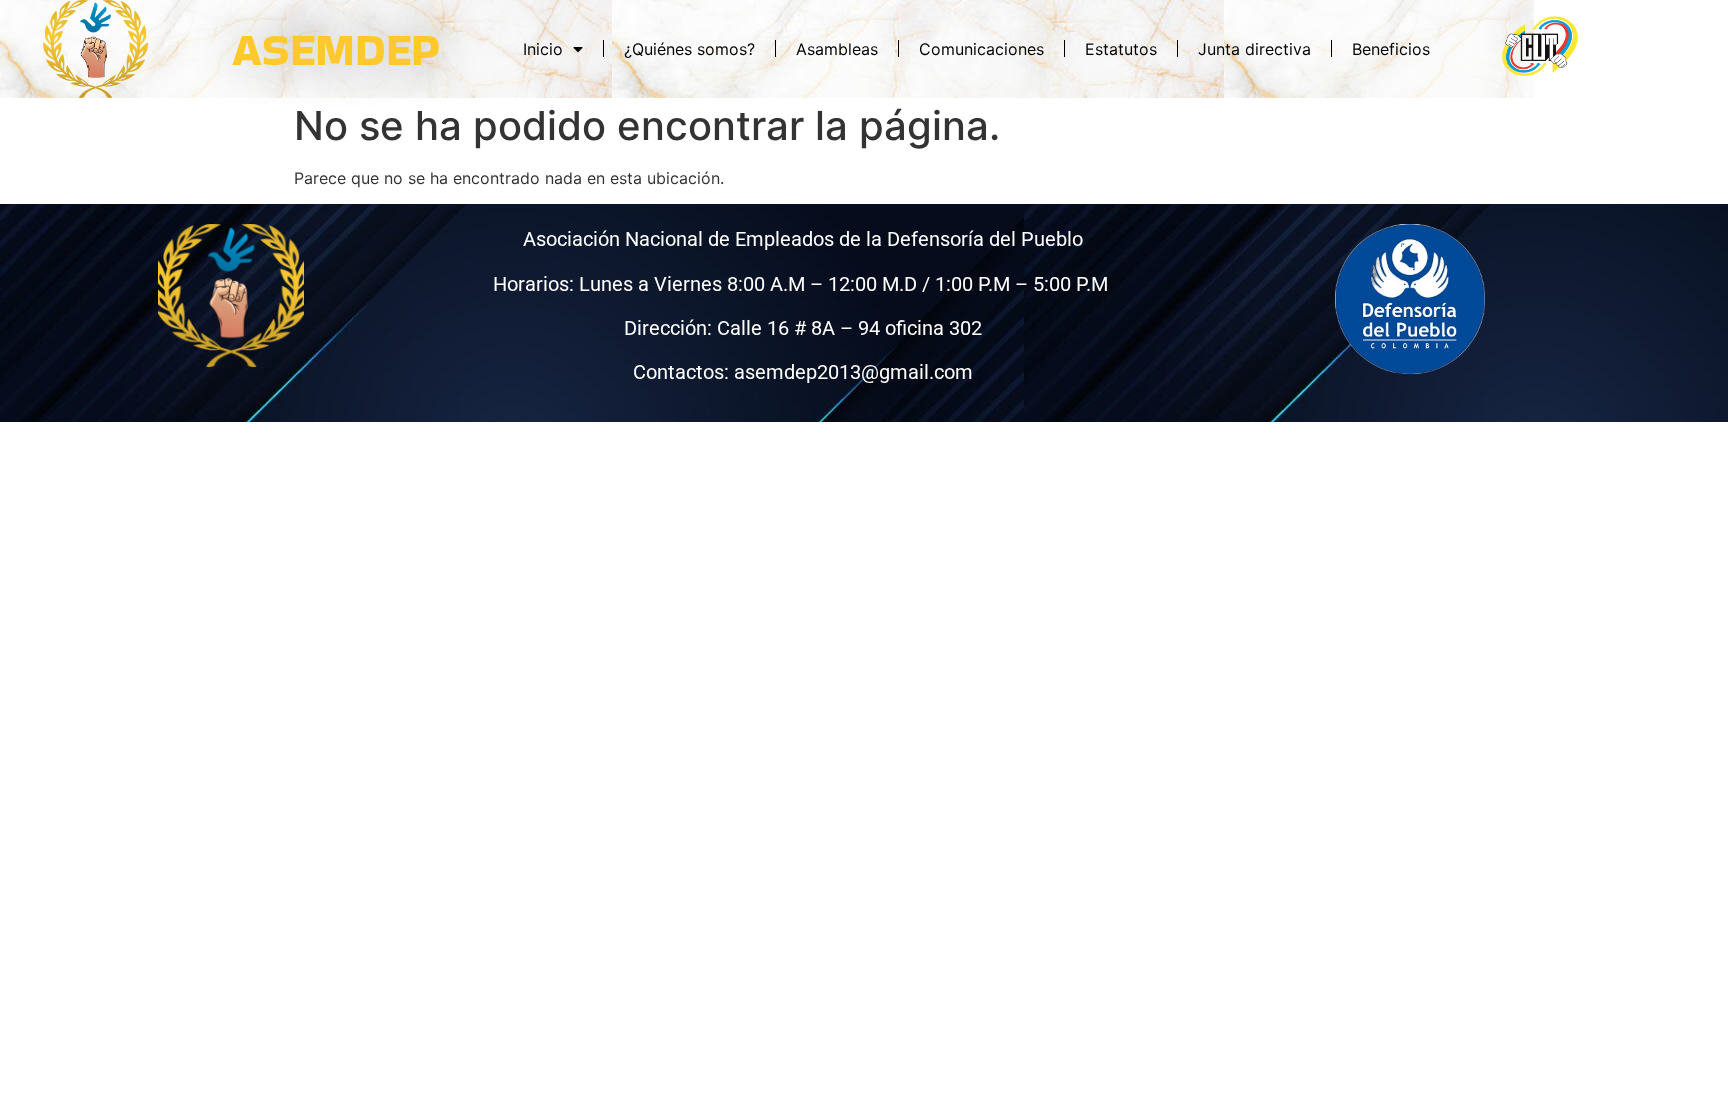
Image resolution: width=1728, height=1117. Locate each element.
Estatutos (1121, 49)
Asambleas (837, 49)
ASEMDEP (336, 49)
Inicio (543, 49)
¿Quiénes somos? (689, 49)
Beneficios (1391, 49)
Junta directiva (1254, 49)
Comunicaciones (981, 49)
